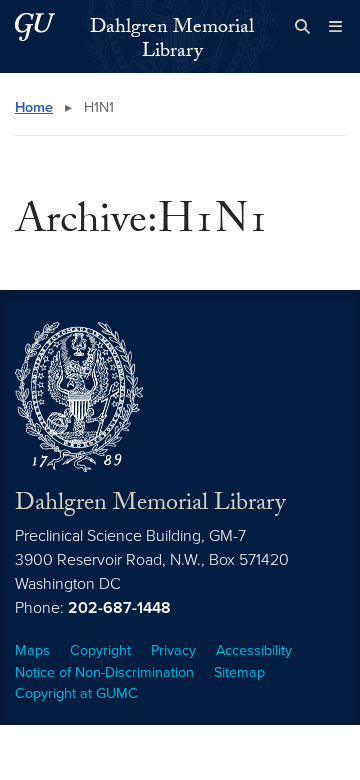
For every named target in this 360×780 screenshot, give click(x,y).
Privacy (173, 650)
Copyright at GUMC (76, 693)
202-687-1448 (119, 608)
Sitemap (239, 672)
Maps (32, 650)
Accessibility (254, 650)
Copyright (100, 650)
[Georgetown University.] (35, 26)
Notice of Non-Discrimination (104, 672)
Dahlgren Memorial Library (172, 41)
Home (34, 107)
